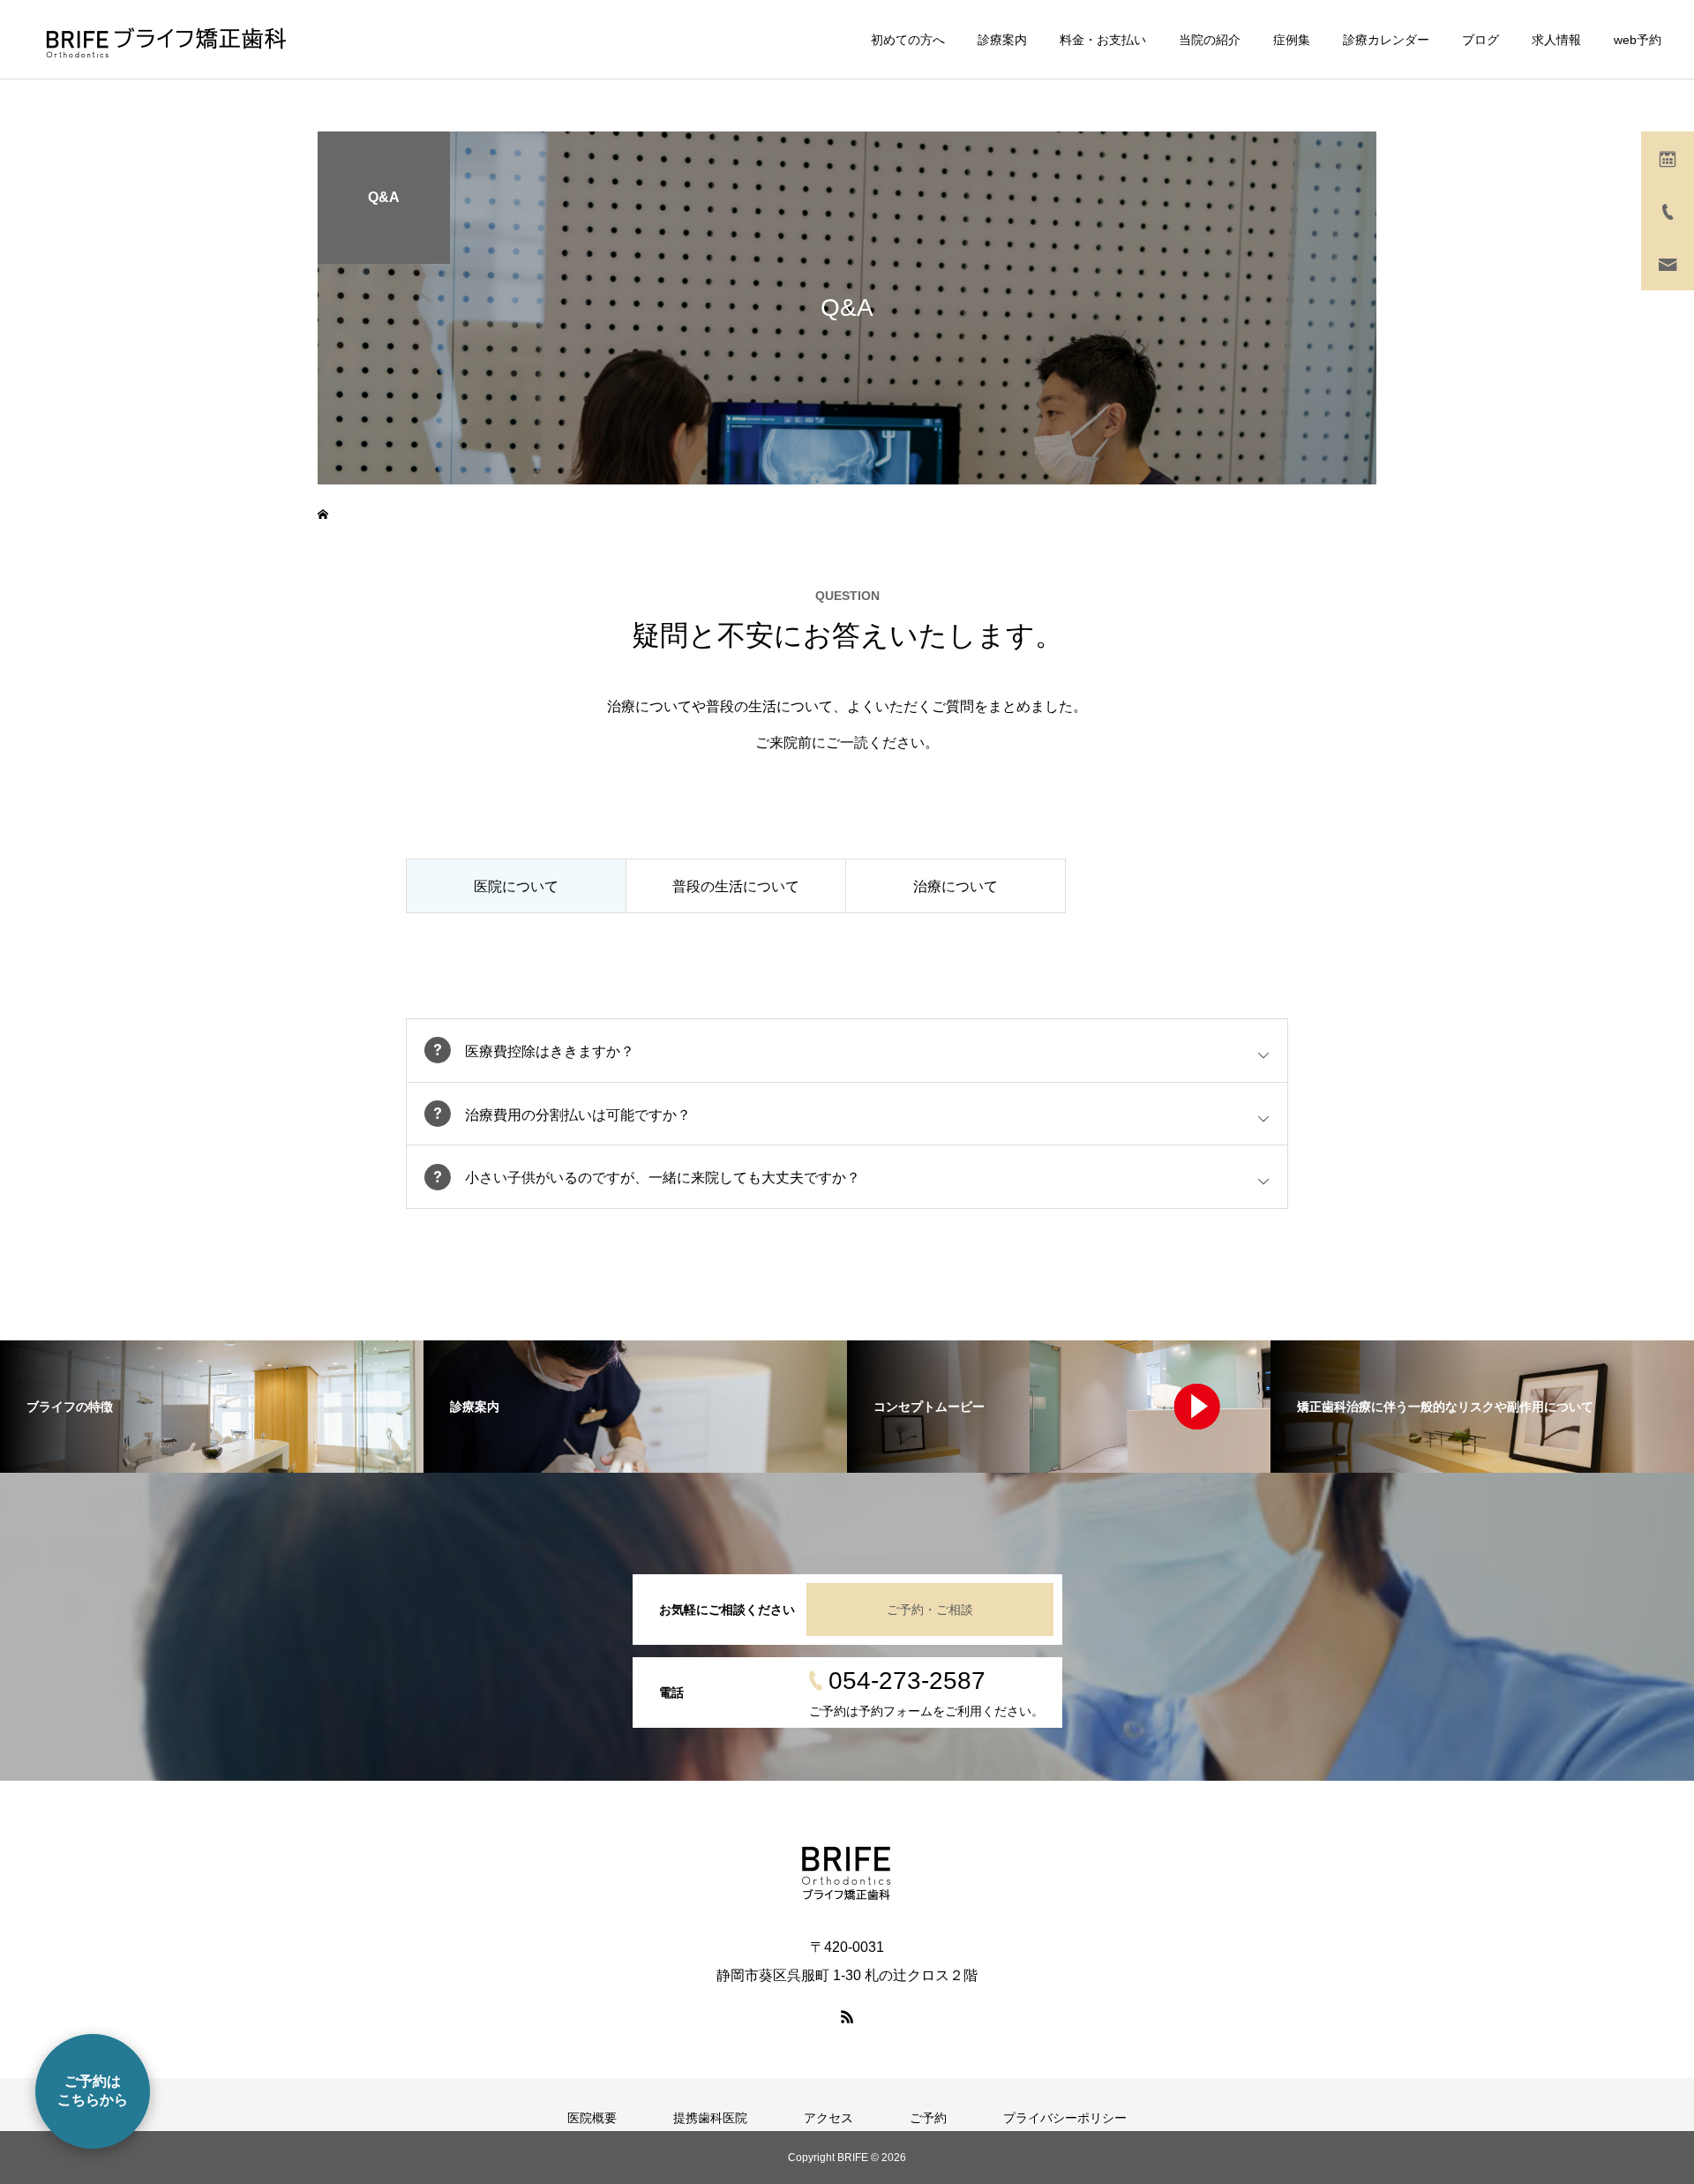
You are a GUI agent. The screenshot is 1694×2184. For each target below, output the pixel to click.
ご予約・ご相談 (930, 1610)
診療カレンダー (1386, 40)
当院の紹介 (1210, 40)
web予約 (1638, 40)
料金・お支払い (1103, 40)
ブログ (1480, 40)
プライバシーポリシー (1065, 2118)
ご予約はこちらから (93, 2090)
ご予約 (928, 2118)
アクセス (828, 2118)
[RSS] (847, 2016)
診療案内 (1002, 40)
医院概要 (592, 2118)
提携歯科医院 (710, 2118)
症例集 (1292, 40)
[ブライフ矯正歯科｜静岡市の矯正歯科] (165, 40)
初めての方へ (908, 40)
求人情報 (1556, 40)
